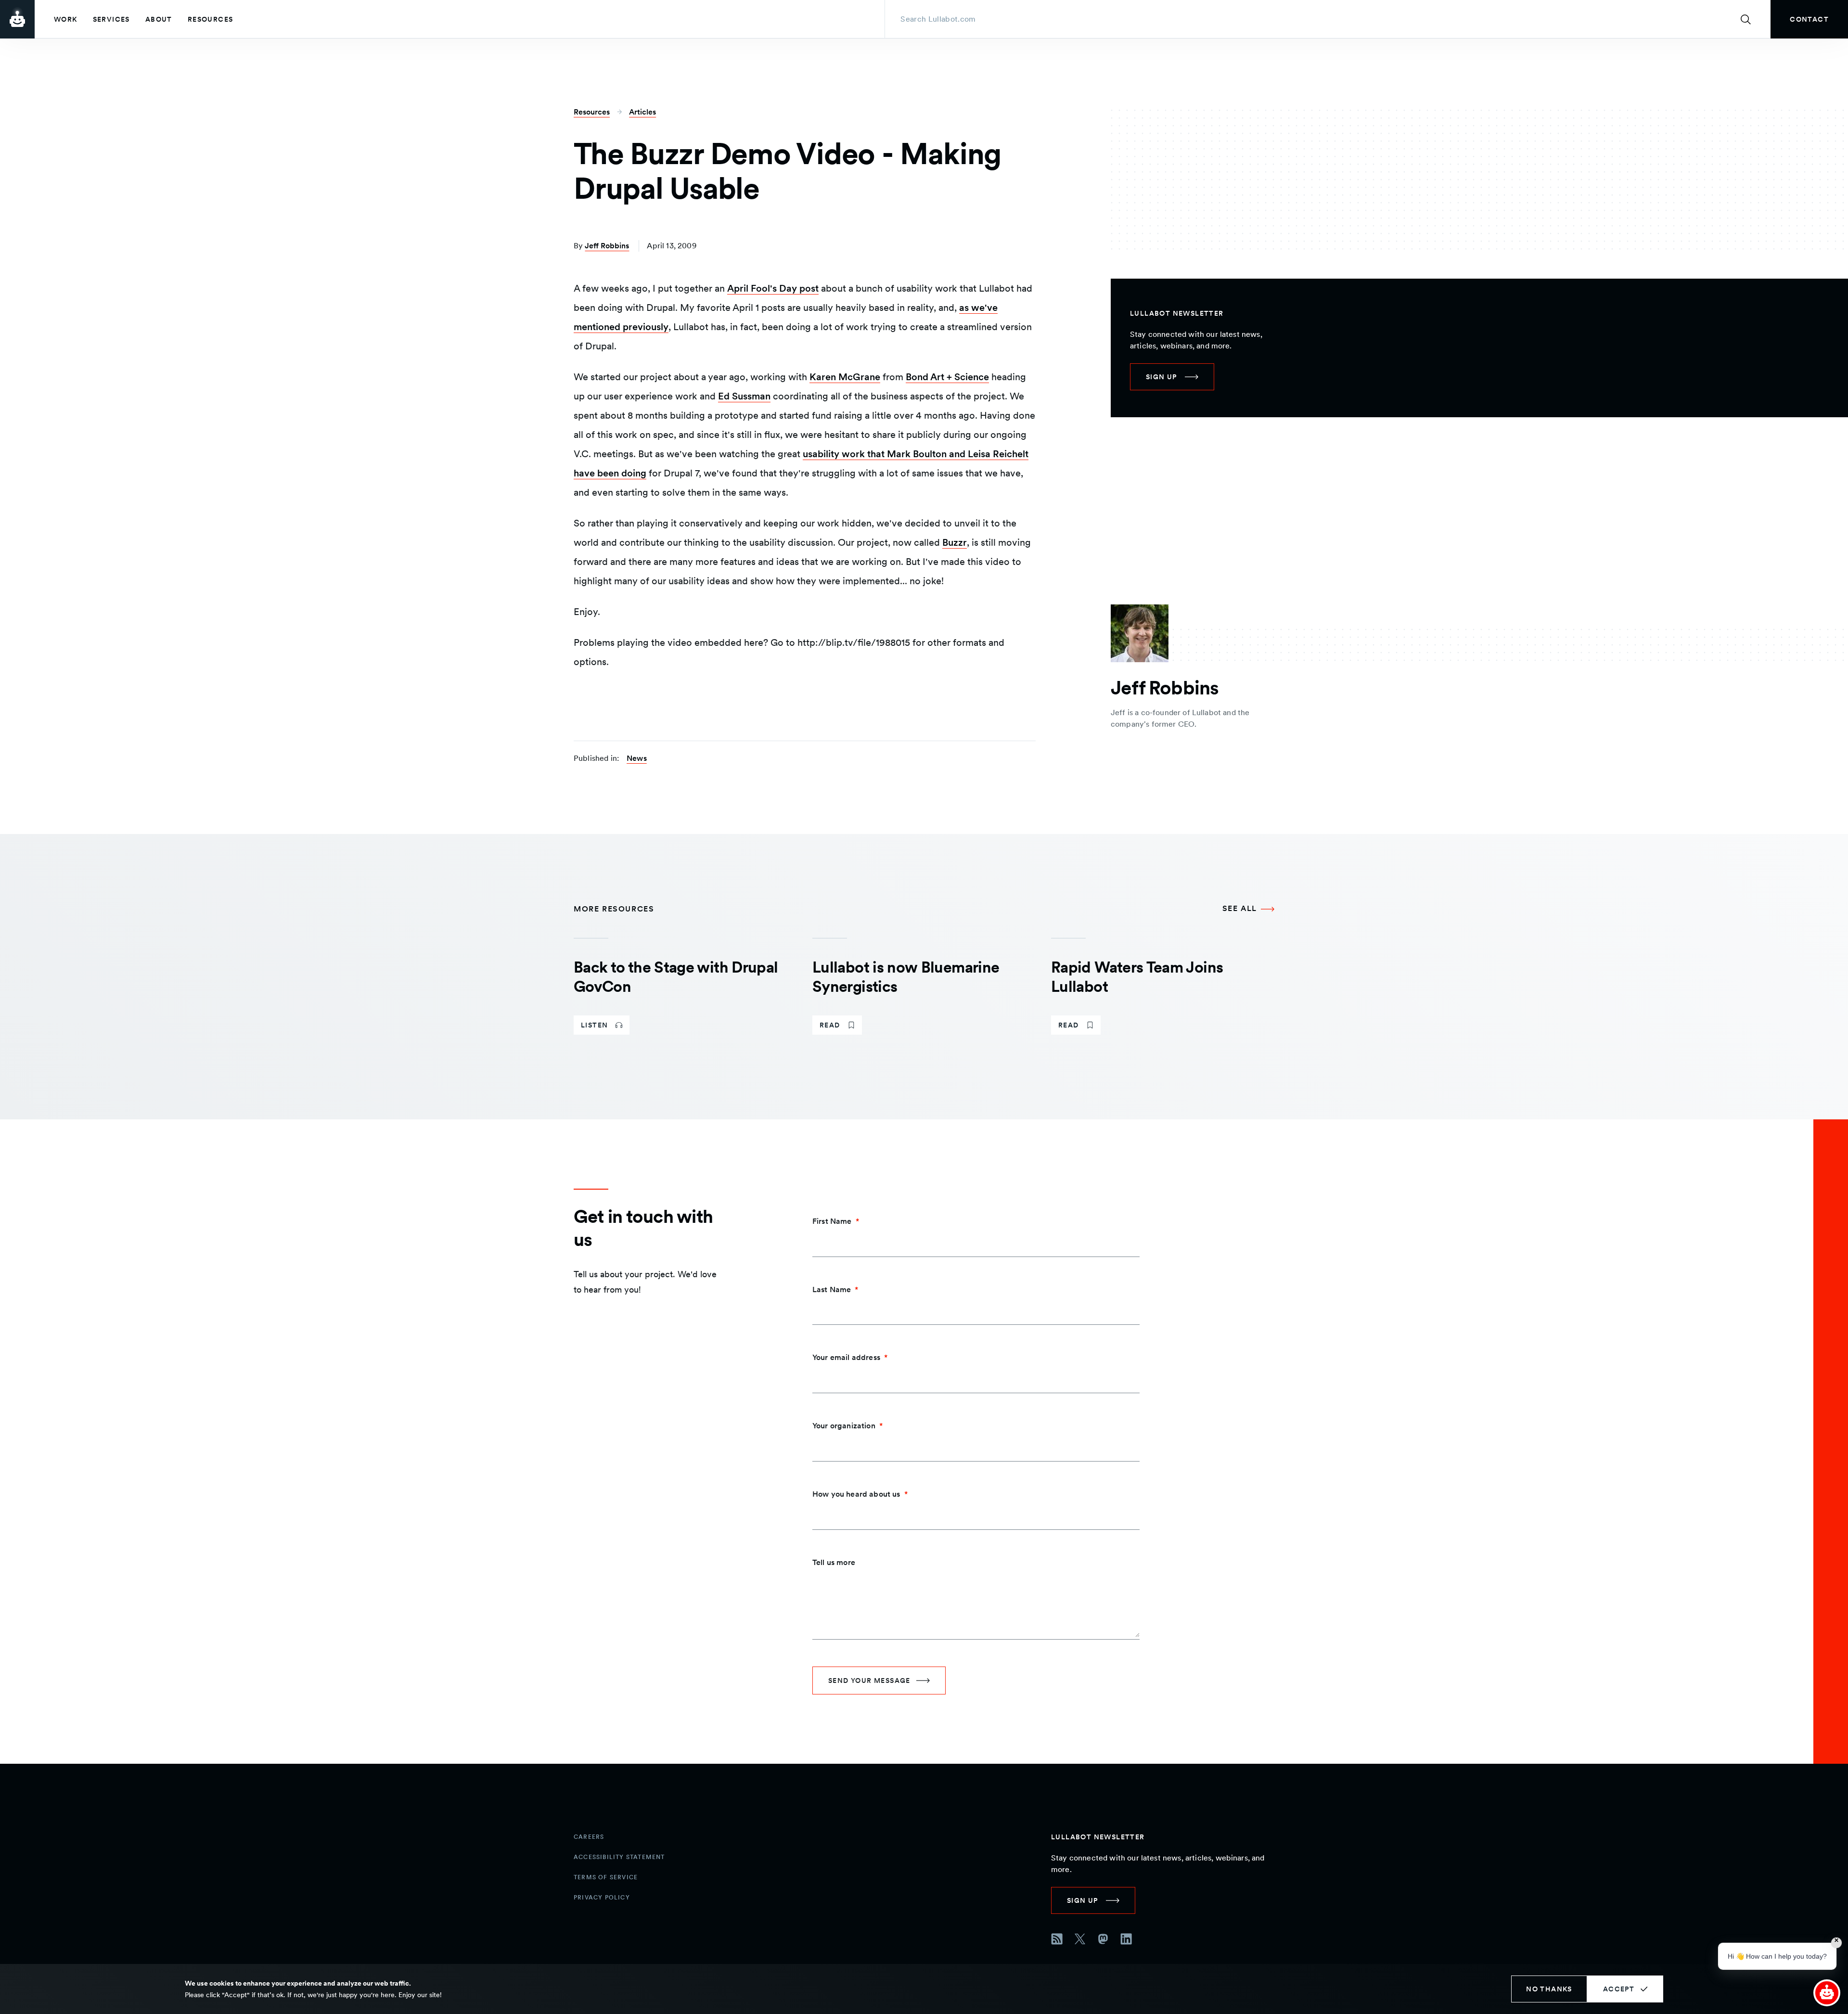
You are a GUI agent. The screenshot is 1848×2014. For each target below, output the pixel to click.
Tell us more (834, 1562)
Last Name (832, 1289)
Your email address (846, 1357)
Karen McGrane (845, 377)
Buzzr (955, 542)
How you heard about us (856, 1494)
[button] (1827, 1993)
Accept (1619, 1989)
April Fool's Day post (773, 288)
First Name (832, 1221)
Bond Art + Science (947, 377)
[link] (1809, 19)
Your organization (844, 1426)
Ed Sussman (744, 396)
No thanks (1549, 1989)
